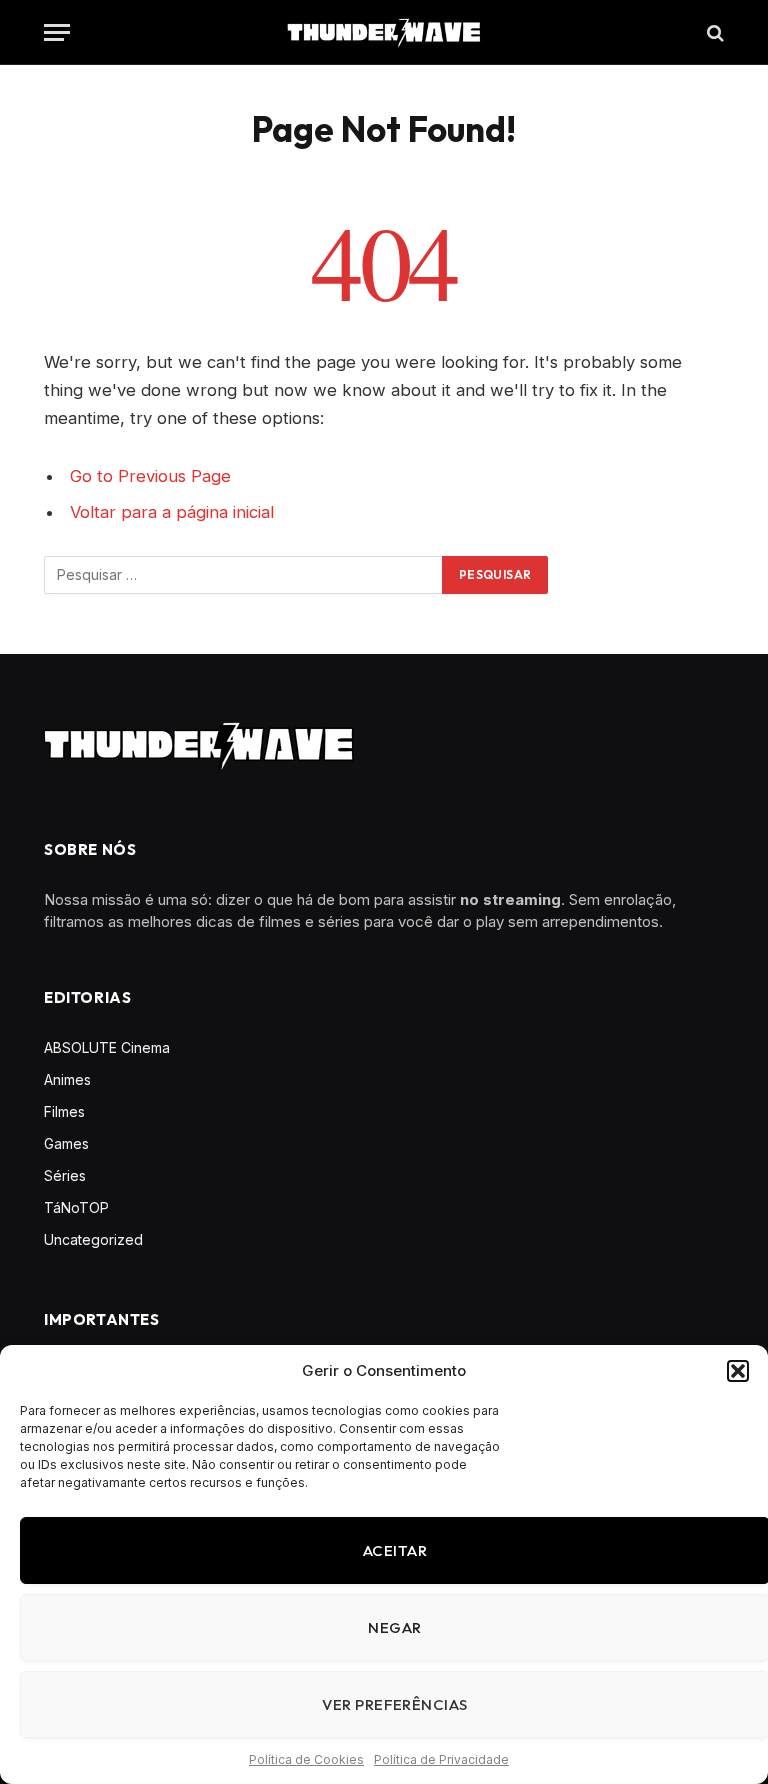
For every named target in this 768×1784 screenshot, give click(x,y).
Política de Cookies (306, 1759)
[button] (738, 1371)
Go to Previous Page (150, 476)
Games (66, 1143)
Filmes (64, 1111)
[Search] (713, 32)
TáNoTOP (76, 1207)
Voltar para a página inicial (172, 512)
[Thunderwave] (384, 32)
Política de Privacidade (441, 1759)
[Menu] (57, 32)
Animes (67, 1079)
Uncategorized (93, 1239)
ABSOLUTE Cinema (107, 1047)
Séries (65, 1175)
